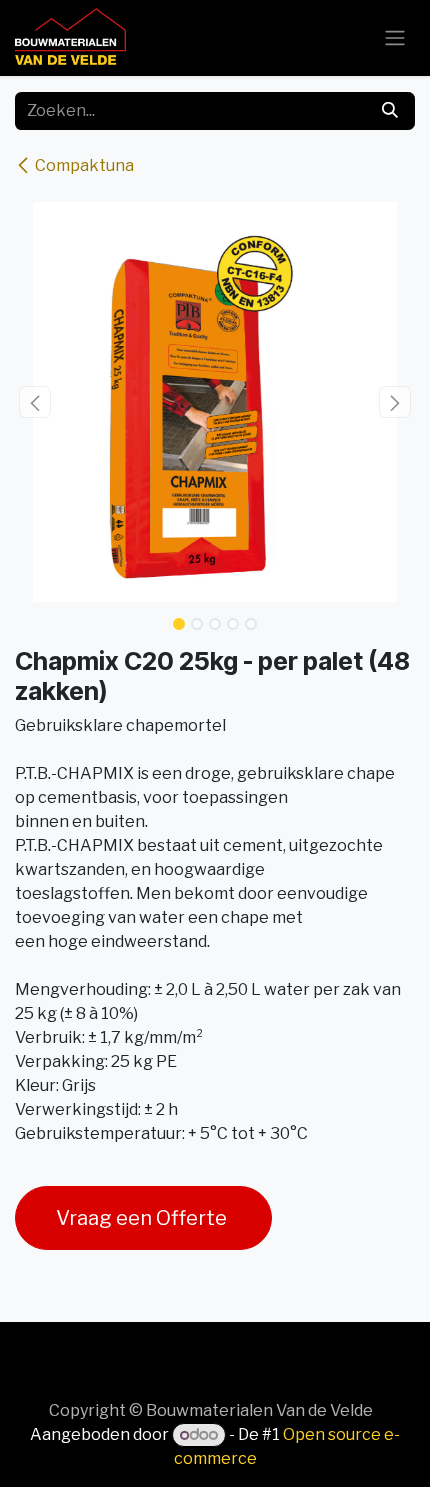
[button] (35, 402)
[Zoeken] (390, 111)
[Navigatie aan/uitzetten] (395, 38)
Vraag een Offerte (143, 1218)
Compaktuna (84, 165)
